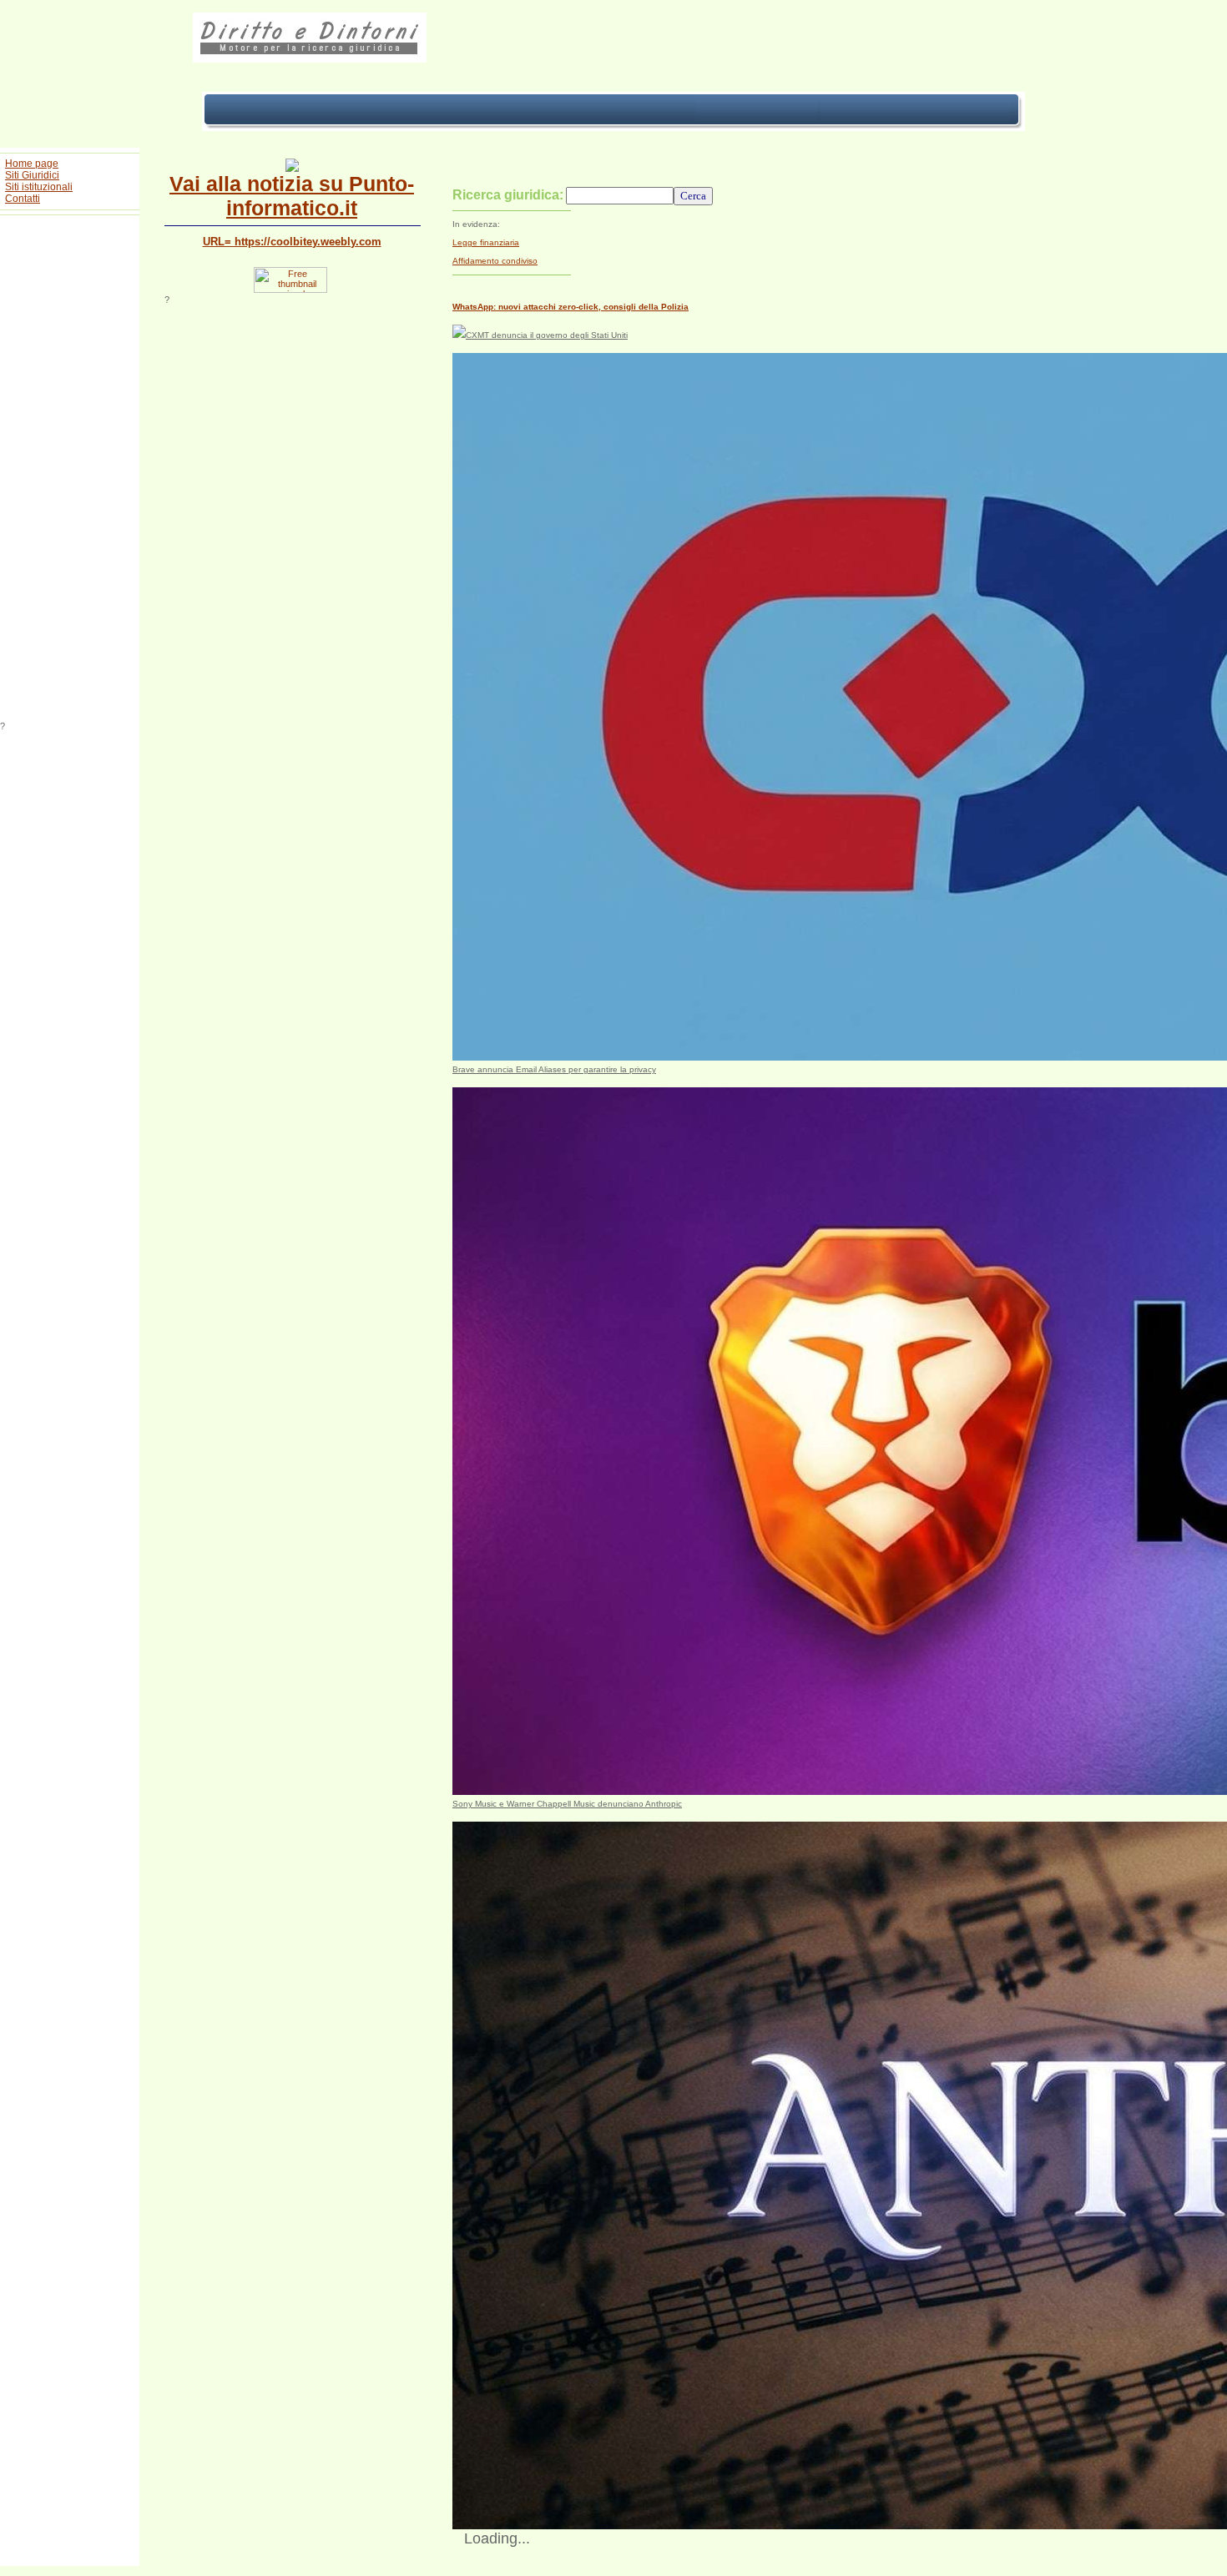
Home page (32, 164)
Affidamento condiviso (495, 261)
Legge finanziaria (486, 242)
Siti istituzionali (39, 187)
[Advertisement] (70, 471)
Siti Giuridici (32, 175)
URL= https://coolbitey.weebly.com (292, 242)
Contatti (23, 199)
